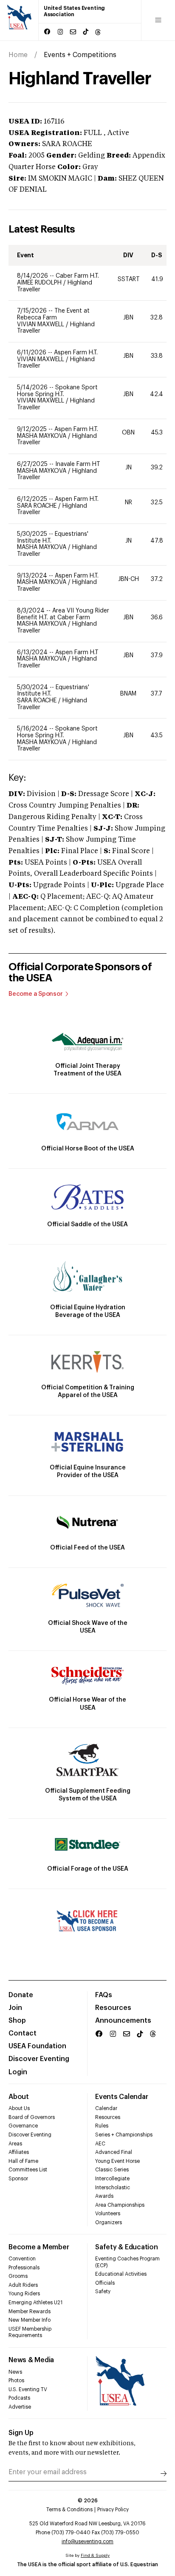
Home (18, 55)
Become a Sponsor (36, 994)
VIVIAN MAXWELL (41, 325)
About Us (19, 2108)
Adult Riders (23, 2285)
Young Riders (24, 2294)
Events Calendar (121, 2097)
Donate (21, 1995)
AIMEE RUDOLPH (40, 283)
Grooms (18, 2276)
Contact (23, 2033)
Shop (17, 2021)
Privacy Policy (113, 2510)
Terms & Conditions (69, 2510)
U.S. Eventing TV (28, 2389)
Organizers (109, 2222)
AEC (100, 2144)
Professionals (24, 2268)
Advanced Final (114, 2152)
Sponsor (18, 2179)
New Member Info (30, 2320)
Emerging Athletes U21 (35, 2303)
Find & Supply (95, 2556)
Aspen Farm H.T (77, 653)
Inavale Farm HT (78, 464)
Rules (102, 2126)
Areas (15, 2144)
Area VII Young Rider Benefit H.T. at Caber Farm (63, 614)
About (19, 2097)
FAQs (104, 1995)
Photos (16, 2380)
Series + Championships (124, 2135)
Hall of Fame (23, 2161)
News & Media (31, 2360)
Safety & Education (127, 2247)
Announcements (123, 2021)
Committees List (28, 2170)
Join (15, 2008)
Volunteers (108, 2214)
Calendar (106, 2108)
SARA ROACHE (38, 506)
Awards (104, 2196)
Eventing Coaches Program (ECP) (127, 2262)
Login (18, 2072)
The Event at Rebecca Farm (53, 314)
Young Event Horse (117, 2161)
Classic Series (112, 2170)
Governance (23, 2126)
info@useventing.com (87, 2541)
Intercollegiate (112, 2179)
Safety (103, 2291)
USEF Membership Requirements (30, 2332)
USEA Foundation (37, 2046)
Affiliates (19, 2152)
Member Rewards (30, 2311)
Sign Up (21, 2433)
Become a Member (39, 2247)
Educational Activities (121, 2274)
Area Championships (120, 2205)
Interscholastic (113, 2188)
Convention (22, 2259)
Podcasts (19, 2398)
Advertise (20, 2407)
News (15, 2372)
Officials (105, 2283)
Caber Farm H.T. (77, 276)
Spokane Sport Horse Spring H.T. (57, 391)
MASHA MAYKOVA (42, 436)
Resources (113, 2008)
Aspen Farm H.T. (76, 353)
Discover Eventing (39, 2059)
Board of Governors (32, 2117)
